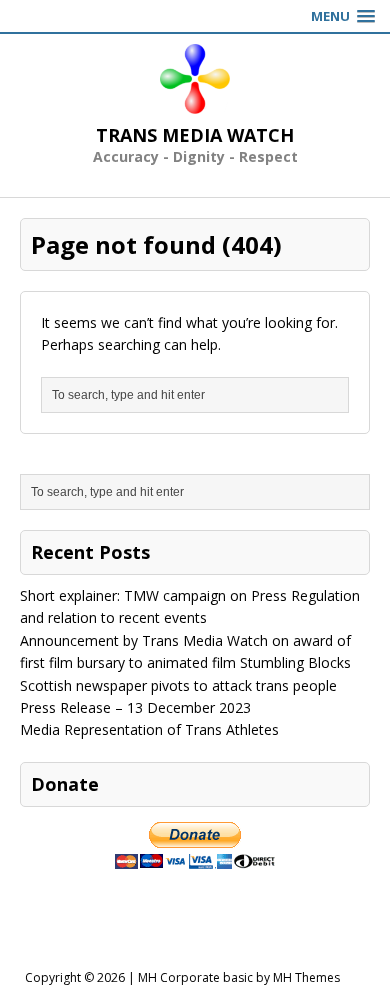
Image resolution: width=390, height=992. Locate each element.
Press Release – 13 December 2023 (135, 707)
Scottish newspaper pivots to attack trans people (178, 685)
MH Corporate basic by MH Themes (239, 977)
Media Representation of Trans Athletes (149, 729)
